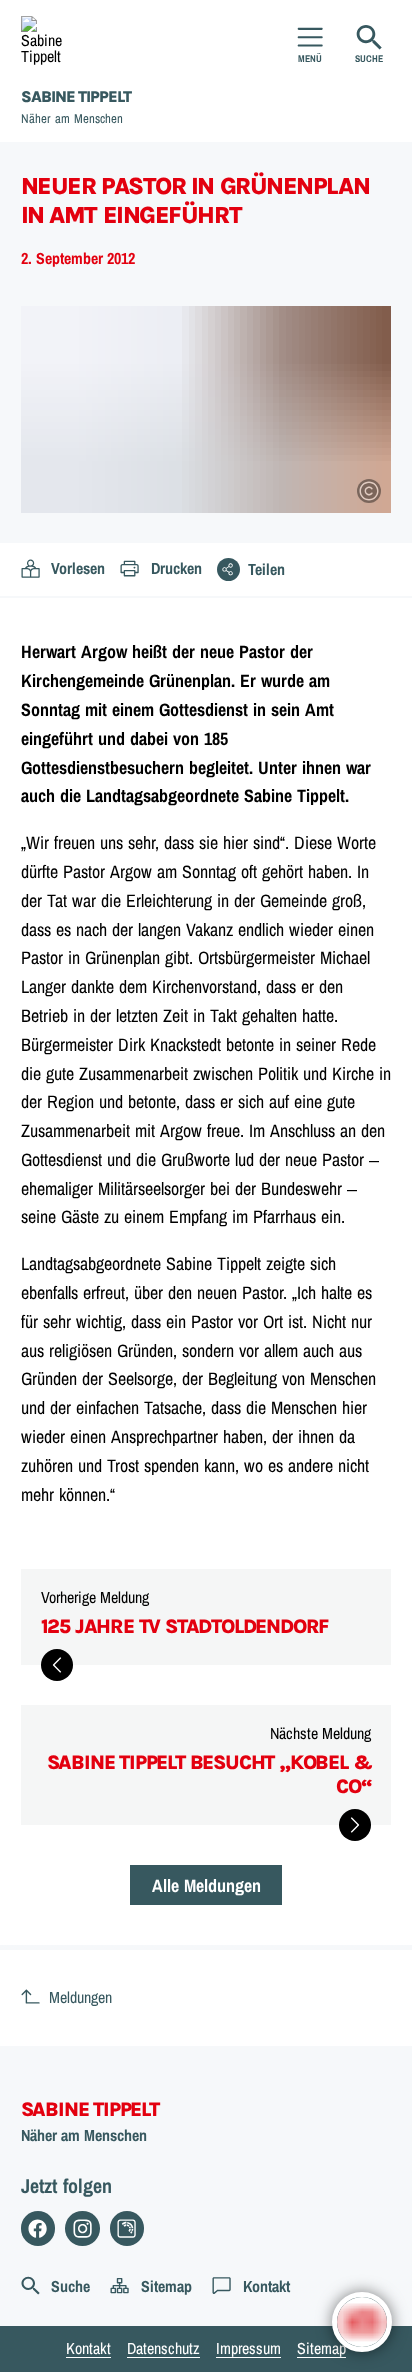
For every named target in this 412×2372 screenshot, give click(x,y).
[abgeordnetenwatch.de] (127, 2228)
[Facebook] (38, 2228)
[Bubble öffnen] (362, 2322)
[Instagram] (82, 2228)
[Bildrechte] (369, 491)
